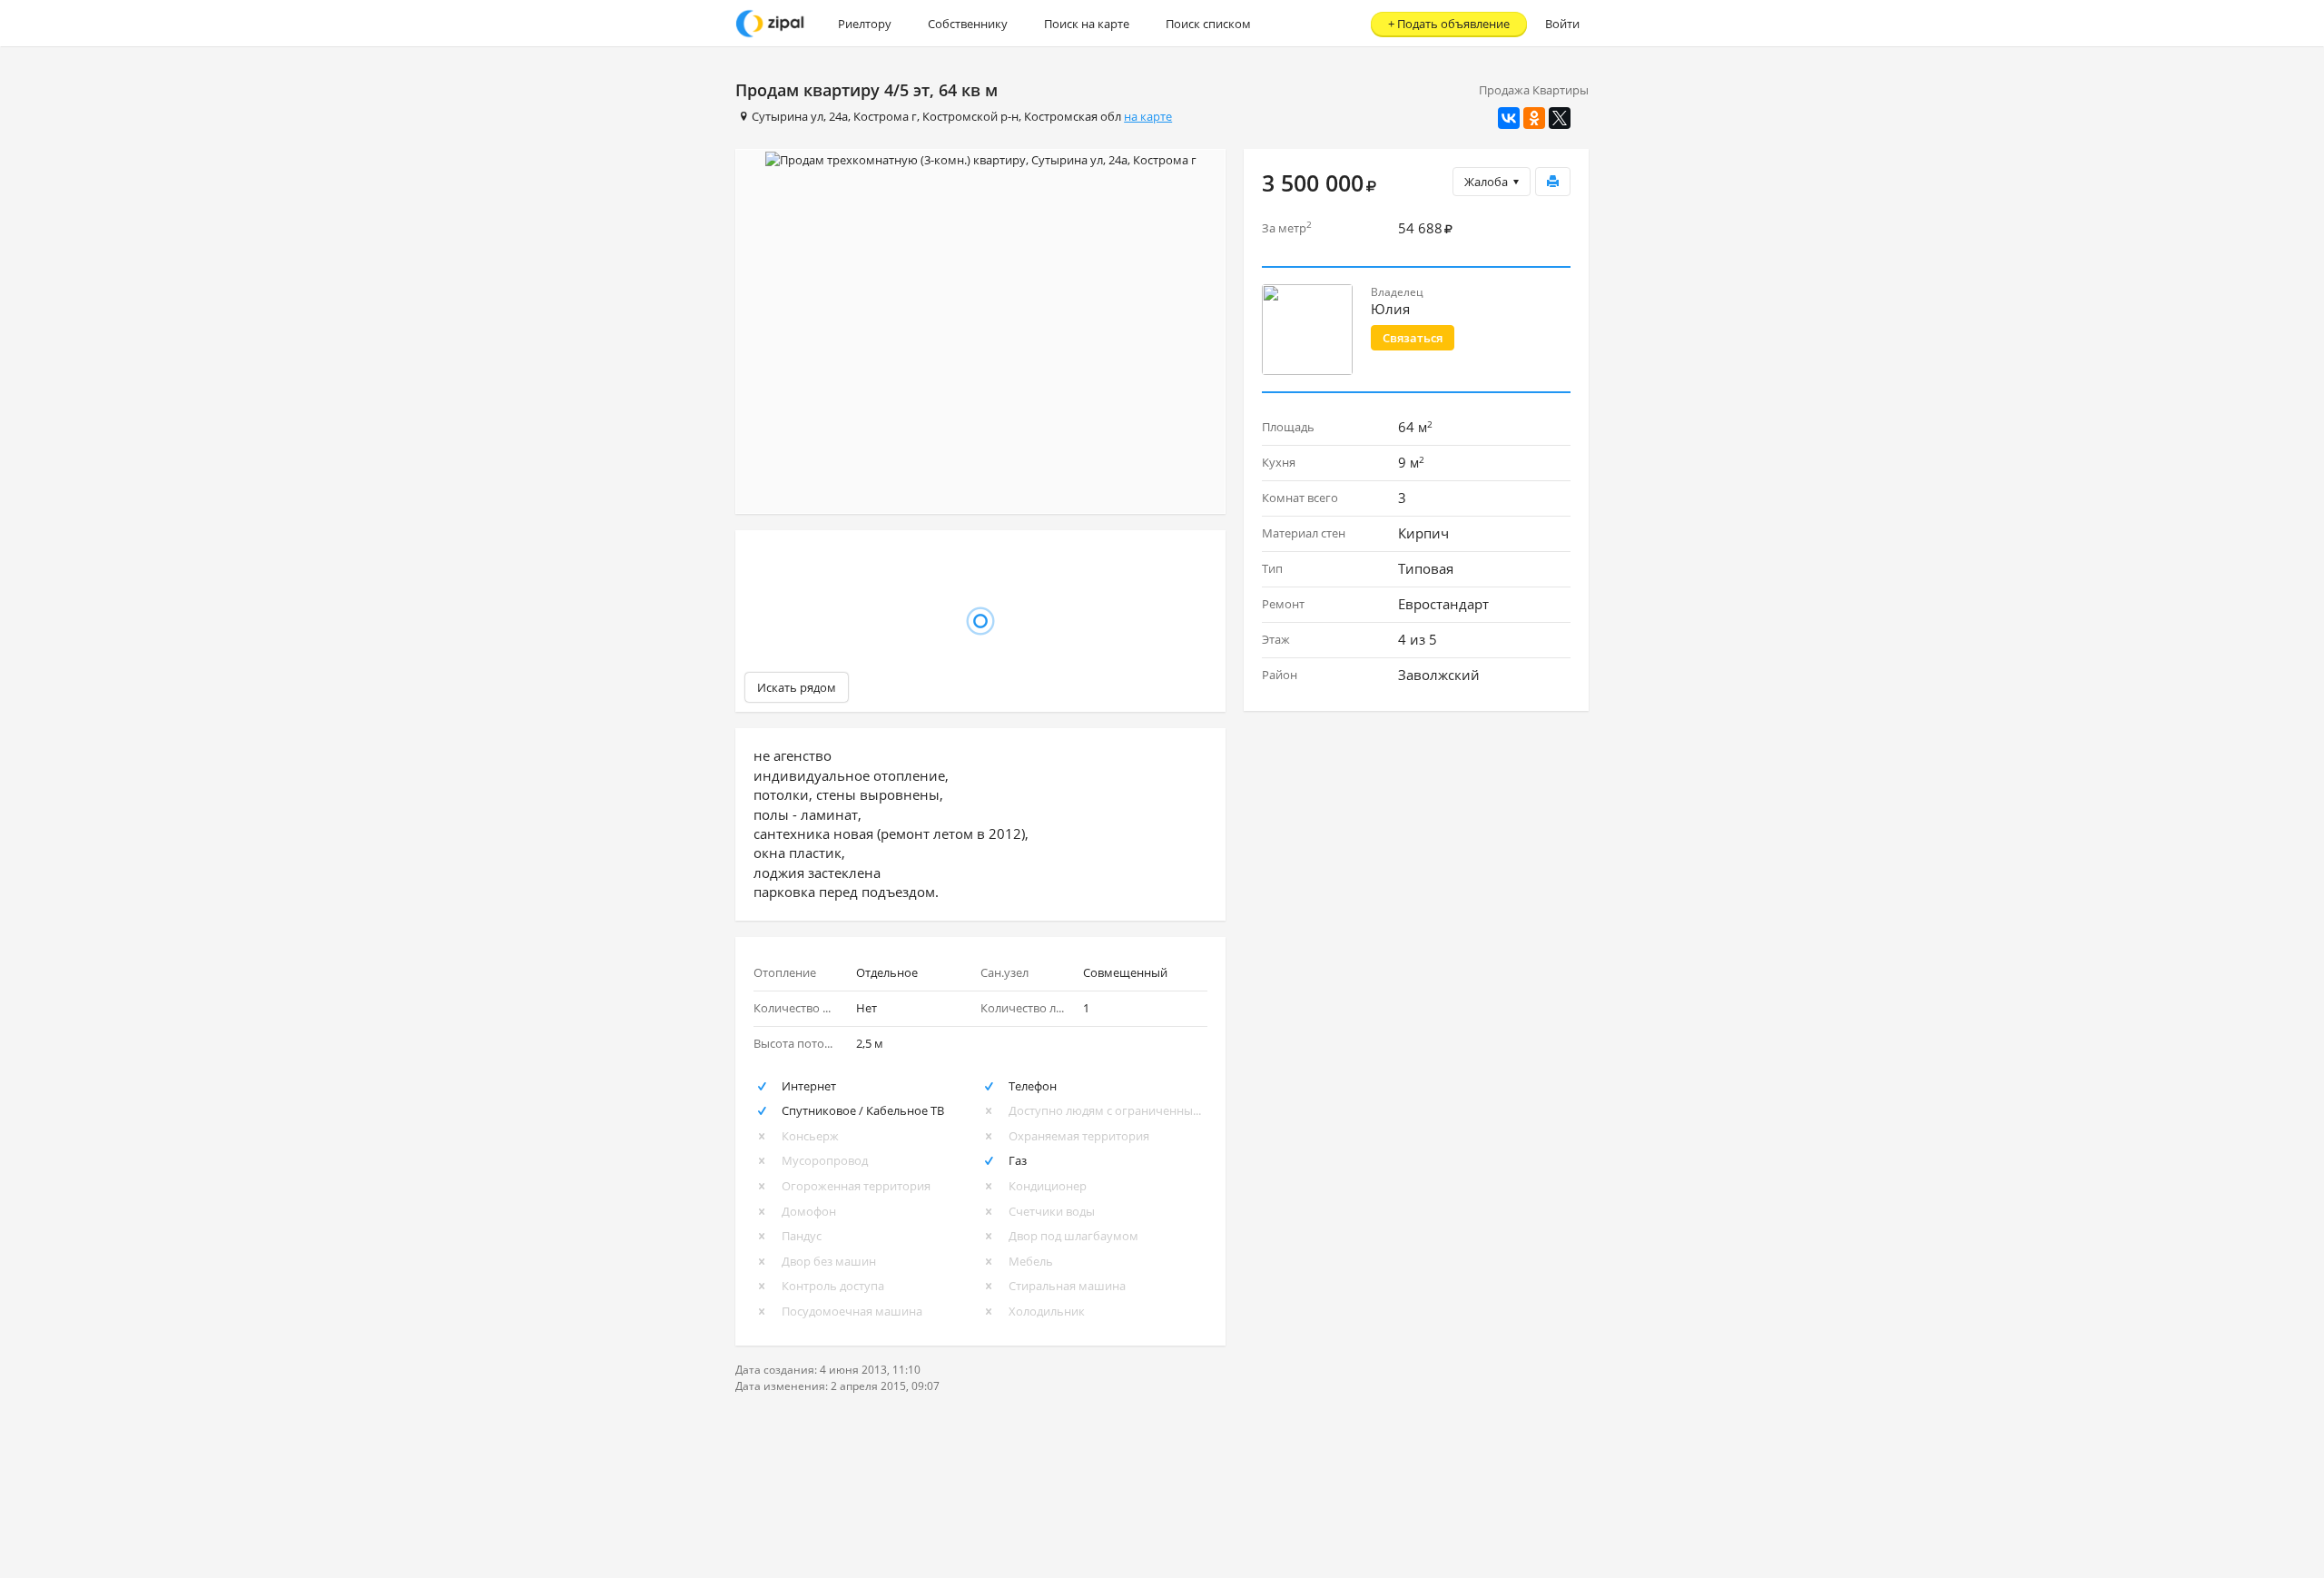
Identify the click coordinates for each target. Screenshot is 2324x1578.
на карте (1148, 116)
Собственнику (968, 24)
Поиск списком (1208, 24)
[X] (1560, 118)
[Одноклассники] (1534, 118)
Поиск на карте (1087, 24)
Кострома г (885, 116)
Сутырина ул (788, 116)
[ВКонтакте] (1509, 118)
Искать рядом (797, 687)
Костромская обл (1073, 116)
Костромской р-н (970, 116)
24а (838, 116)
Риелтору (865, 24)
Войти (1562, 24)
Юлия (1390, 309)
